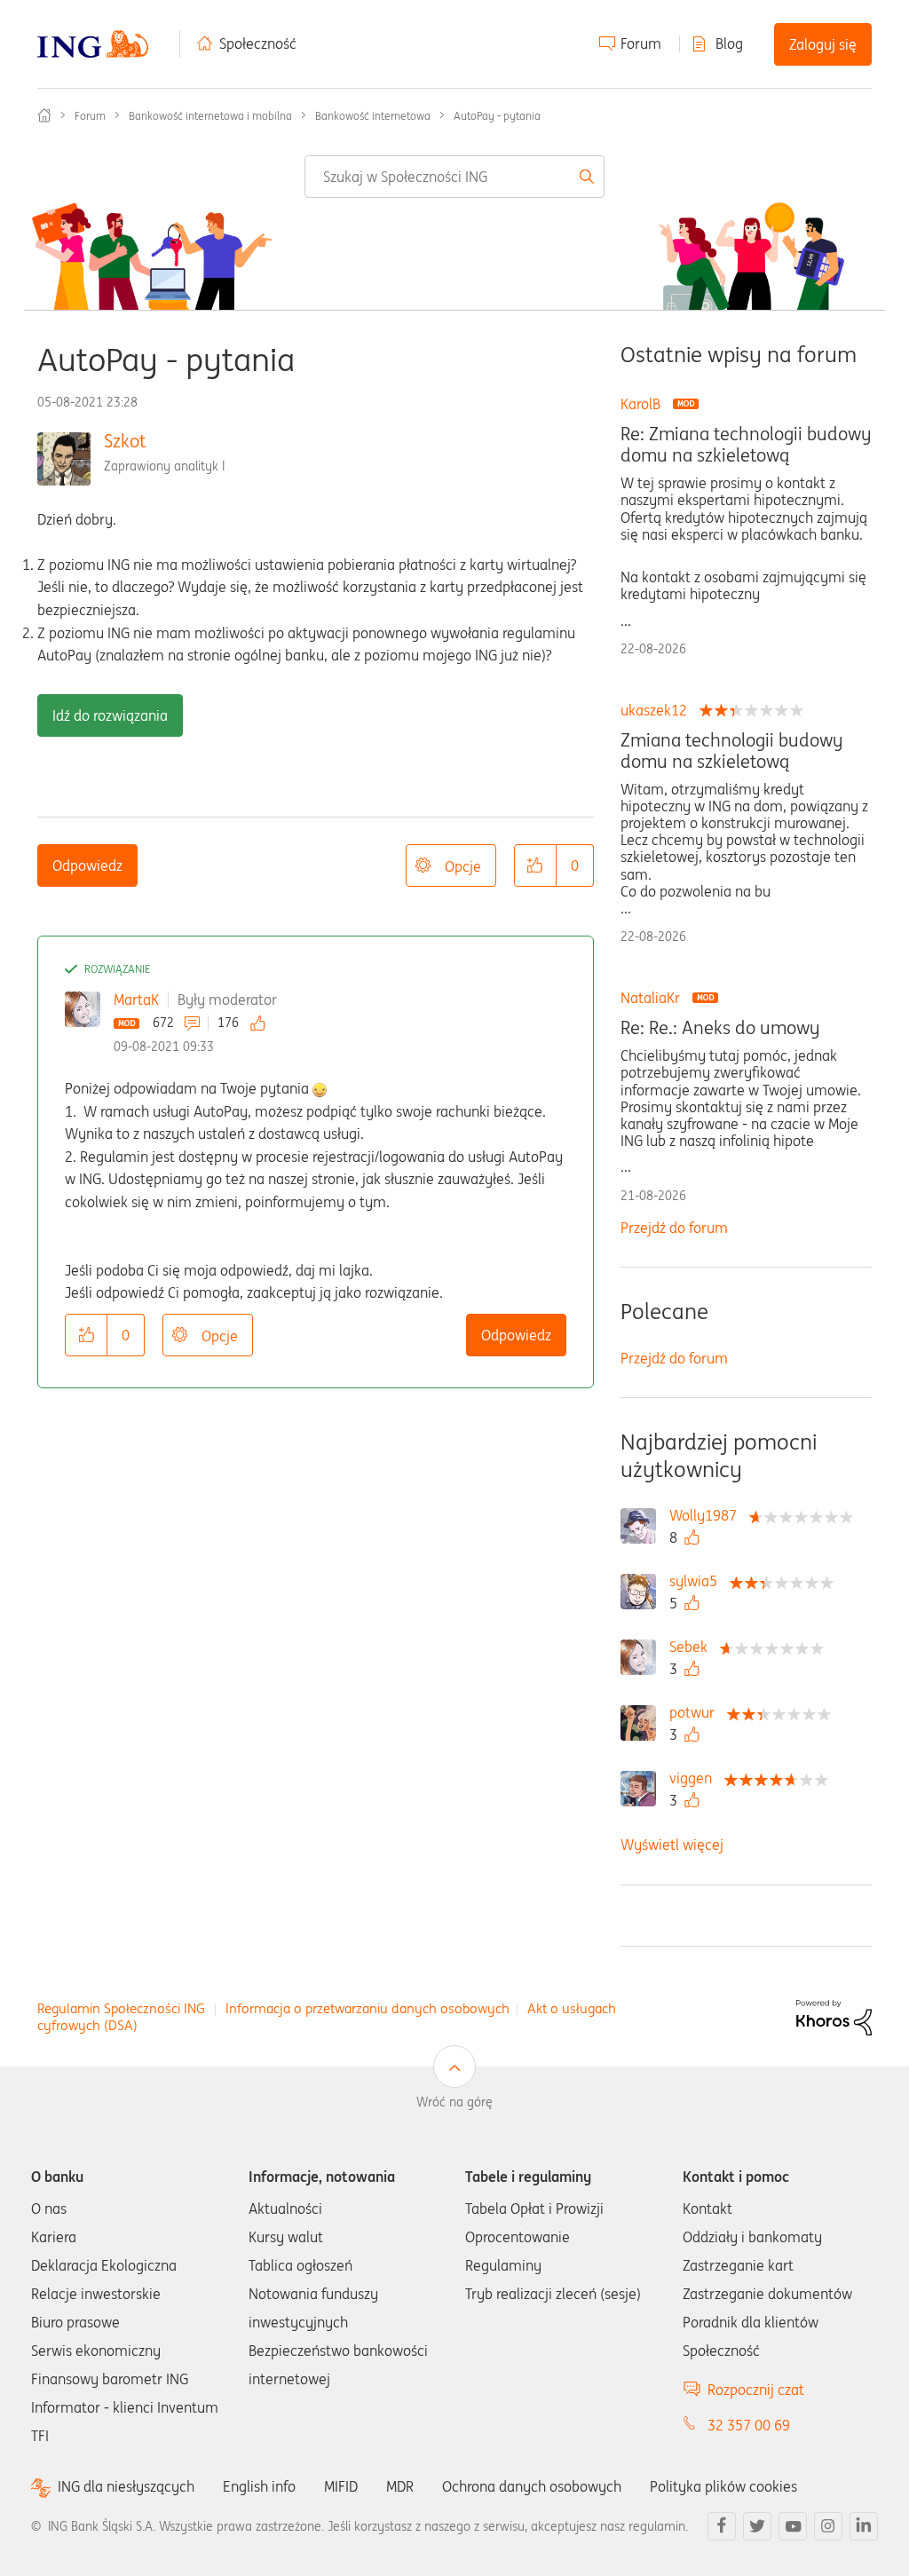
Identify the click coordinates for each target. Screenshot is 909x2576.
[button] (535, 865)
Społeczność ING (44, 115)
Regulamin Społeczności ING (121, 2008)
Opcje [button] (463, 866)
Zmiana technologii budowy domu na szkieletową (731, 751)
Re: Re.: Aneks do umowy (720, 1028)
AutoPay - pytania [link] (497, 116)
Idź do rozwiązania (110, 715)
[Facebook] (722, 2526)
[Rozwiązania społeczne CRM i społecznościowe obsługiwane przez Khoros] (834, 2016)
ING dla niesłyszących (126, 2487)
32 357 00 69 (749, 2425)
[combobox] (454, 177)
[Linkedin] (864, 2526)
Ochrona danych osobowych (532, 2486)
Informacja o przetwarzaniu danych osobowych (368, 2008)
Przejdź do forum (674, 1228)
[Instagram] (828, 2526)
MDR (400, 2486)
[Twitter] (757, 2526)
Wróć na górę (454, 2102)
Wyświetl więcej (672, 1845)
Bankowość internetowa (373, 116)
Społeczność (258, 43)
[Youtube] (793, 2526)
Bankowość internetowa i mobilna (210, 116)
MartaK (136, 1000)
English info (259, 2486)
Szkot (125, 441)
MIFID (341, 2486)
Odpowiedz (87, 865)
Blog (729, 43)
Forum (641, 43)
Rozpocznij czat (756, 2390)
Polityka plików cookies (723, 2486)
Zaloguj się (823, 44)
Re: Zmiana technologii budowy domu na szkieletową (746, 445)
